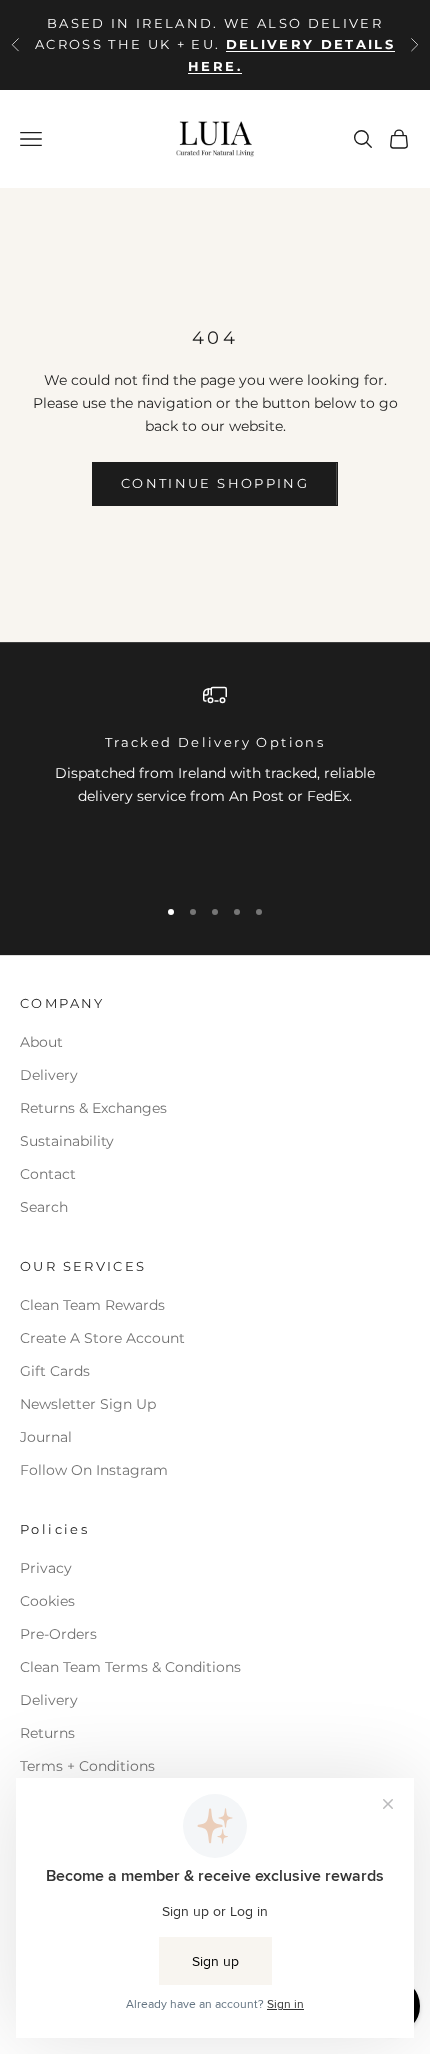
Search (44, 1207)
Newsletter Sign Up (88, 1404)
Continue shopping (215, 483)
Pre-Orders (58, 1634)
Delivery (49, 1075)
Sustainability (67, 1141)
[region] (215, 780)
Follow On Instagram (94, 1470)
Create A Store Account (102, 1338)
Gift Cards (55, 1371)
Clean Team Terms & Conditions (130, 1667)
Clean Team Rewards (92, 1305)
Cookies (47, 1601)
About (41, 1042)
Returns (47, 1733)
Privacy (46, 1568)
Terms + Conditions (87, 1766)
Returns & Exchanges (93, 1108)
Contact (48, 1174)
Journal (46, 1437)
